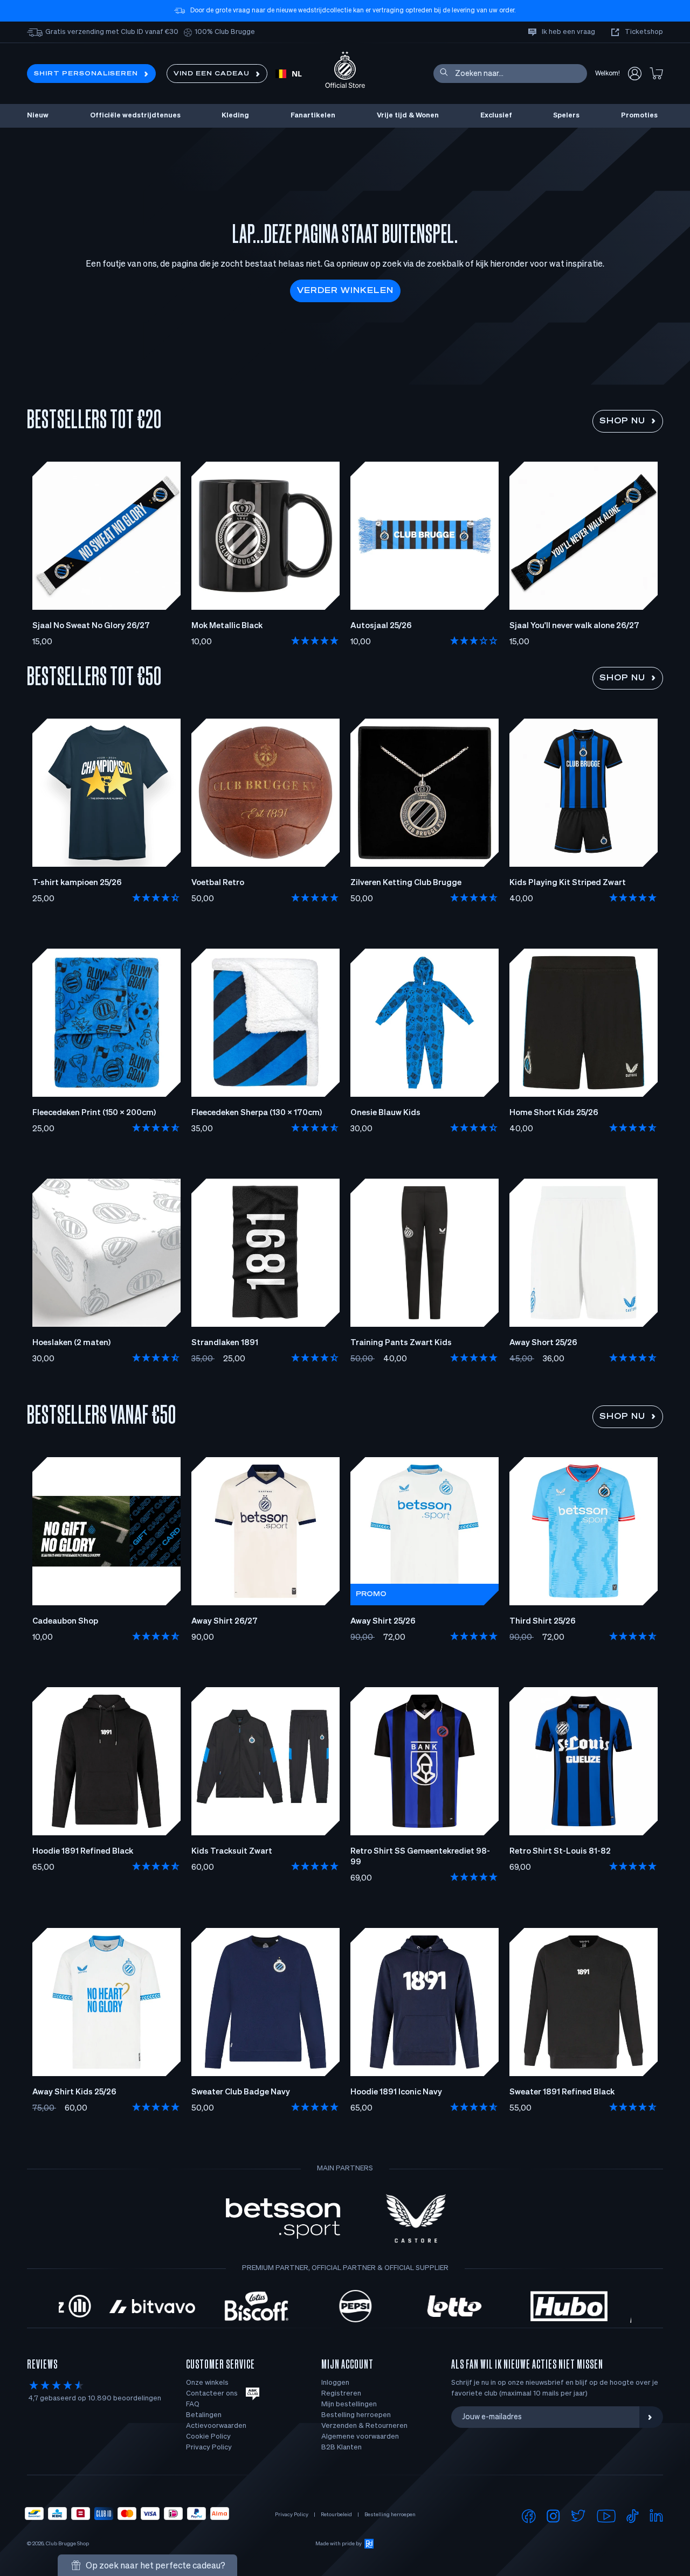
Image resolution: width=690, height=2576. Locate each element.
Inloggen (335, 2383)
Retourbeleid (336, 2515)
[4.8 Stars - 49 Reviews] (633, 1637)
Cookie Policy (208, 2437)
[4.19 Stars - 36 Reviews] (156, 899)
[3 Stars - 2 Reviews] (474, 642)
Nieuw (38, 116)
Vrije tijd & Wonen (408, 116)
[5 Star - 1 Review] (633, 899)
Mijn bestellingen (349, 2404)
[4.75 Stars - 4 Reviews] (633, 1359)
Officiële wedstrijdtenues (135, 116)
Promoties (639, 116)
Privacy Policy (209, 2448)
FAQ (193, 2404)
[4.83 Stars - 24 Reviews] (633, 2108)
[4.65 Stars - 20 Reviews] (633, 1129)
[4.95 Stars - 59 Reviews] (315, 2108)
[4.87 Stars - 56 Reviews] (474, 2108)
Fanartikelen (313, 116)
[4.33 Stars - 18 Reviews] (315, 1359)
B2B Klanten (341, 2448)
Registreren (341, 2394)
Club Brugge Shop (67, 2544)
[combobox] (289, 74)
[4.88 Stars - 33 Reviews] (633, 1867)
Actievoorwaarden (216, 2426)
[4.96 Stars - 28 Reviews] (474, 1637)
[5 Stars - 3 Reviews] (156, 2108)
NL (297, 74)
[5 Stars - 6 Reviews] (315, 899)
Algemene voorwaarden (360, 2437)
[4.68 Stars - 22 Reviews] (474, 899)
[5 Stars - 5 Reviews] (315, 642)
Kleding (235, 116)
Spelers (566, 116)
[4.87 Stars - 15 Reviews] (315, 1129)
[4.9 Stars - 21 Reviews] (315, 1867)
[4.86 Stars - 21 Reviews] (156, 1129)
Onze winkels (207, 2383)
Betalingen (204, 2415)
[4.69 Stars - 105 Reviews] (156, 1867)
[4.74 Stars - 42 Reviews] (156, 1637)
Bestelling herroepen (356, 2415)
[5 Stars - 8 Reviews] (474, 1878)
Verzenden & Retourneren (364, 2426)
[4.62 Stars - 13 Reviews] (156, 1359)
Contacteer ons (212, 2394)
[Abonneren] (651, 2417)
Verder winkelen (345, 291)
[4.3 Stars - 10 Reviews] (474, 1129)
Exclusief (496, 116)
